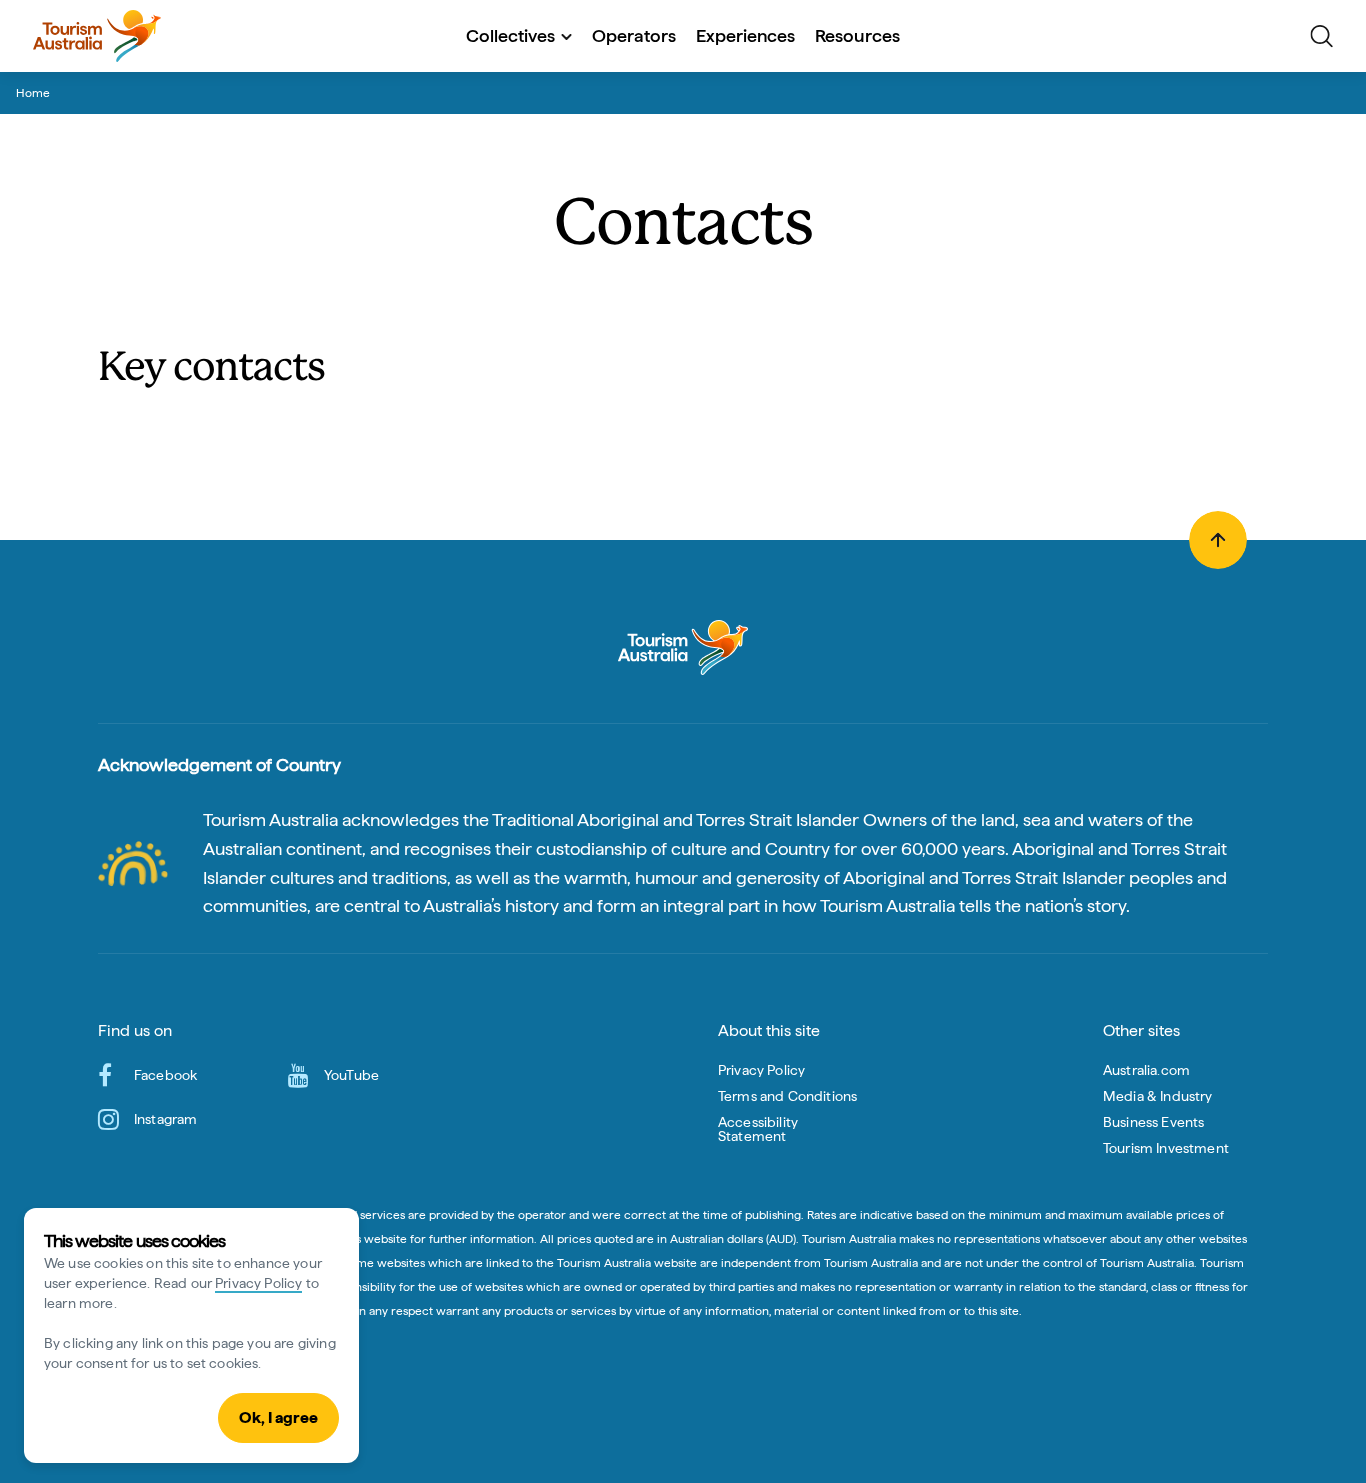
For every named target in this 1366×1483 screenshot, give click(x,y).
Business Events (1153, 1122)
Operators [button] (634, 35)
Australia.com (1146, 1070)
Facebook (165, 1075)
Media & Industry (1158, 1096)
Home (33, 93)
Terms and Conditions (787, 1096)
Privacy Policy (258, 1283)
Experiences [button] (745, 35)
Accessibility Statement (758, 1129)
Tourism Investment (1166, 1148)
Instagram (165, 1119)
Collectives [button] (510, 35)
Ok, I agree (278, 1417)
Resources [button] (857, 35)
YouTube (351, 1075)
